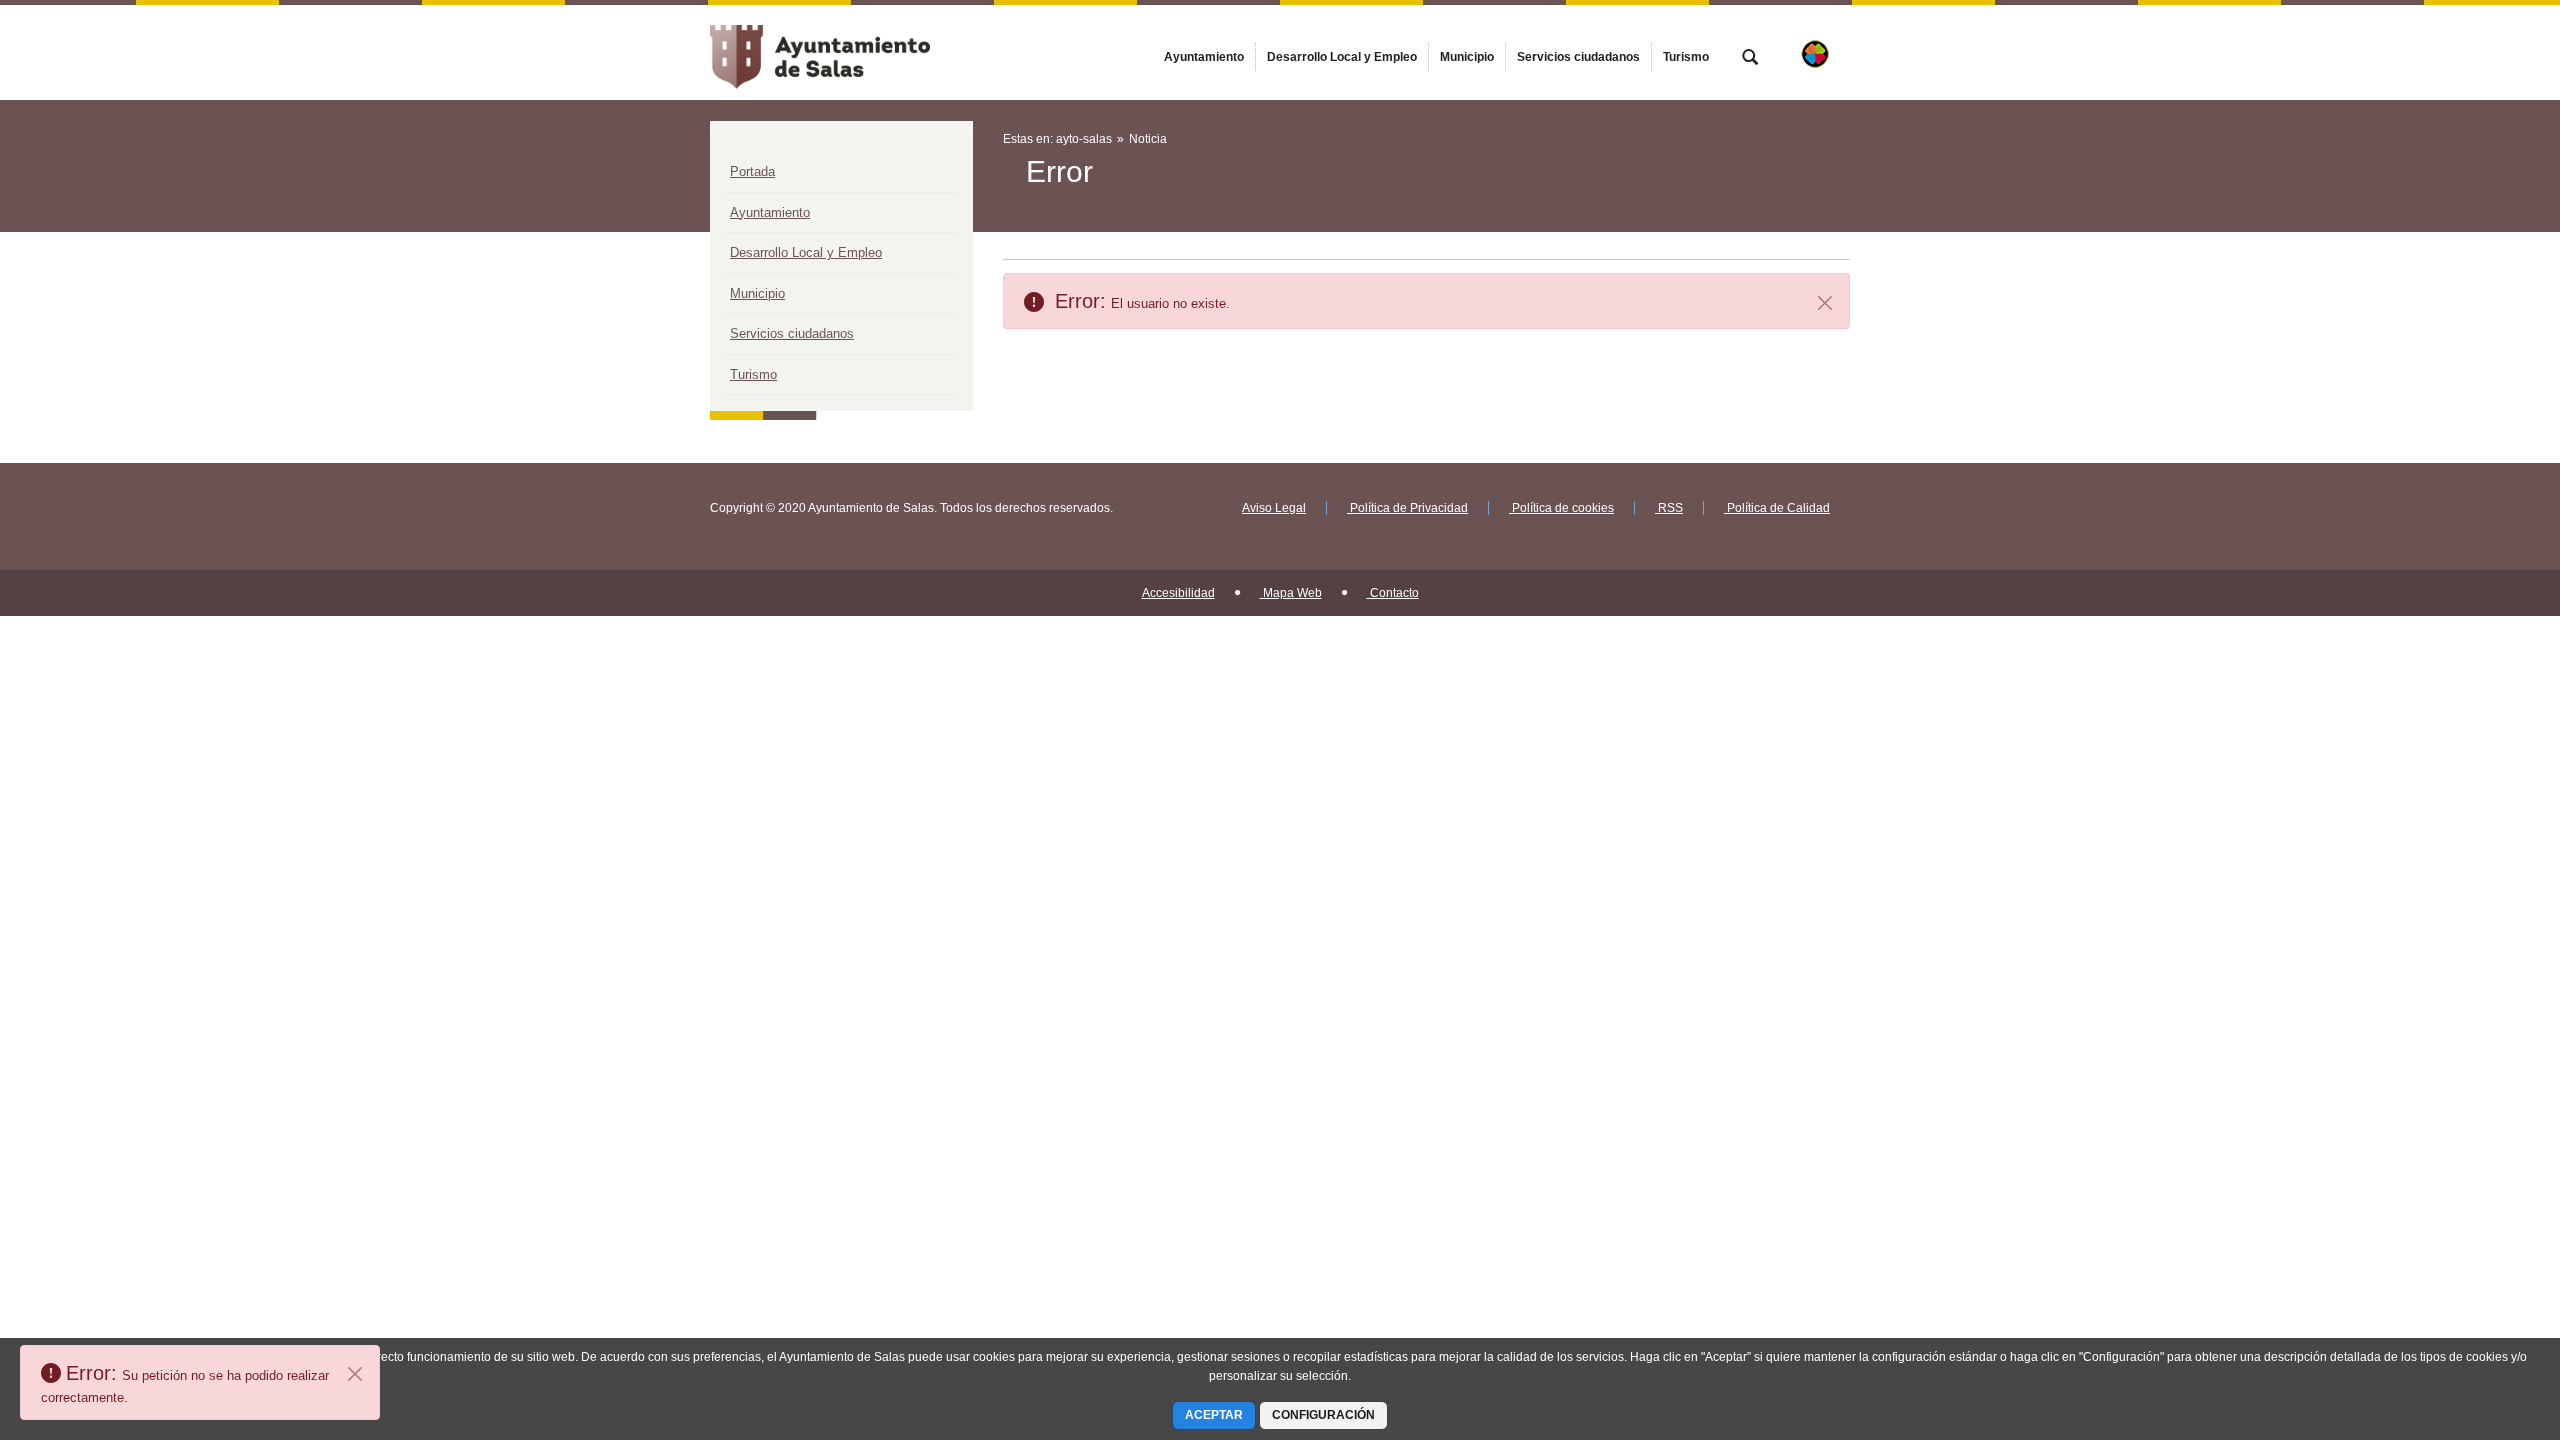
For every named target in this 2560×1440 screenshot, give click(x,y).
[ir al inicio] (2480, 1320)
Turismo (753, 374)
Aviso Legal (1274, 508)
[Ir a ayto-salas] (820, 52)
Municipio (757, 293)
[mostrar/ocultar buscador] (1750, 59)
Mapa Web (1291, 593)
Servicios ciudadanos (792, 333)
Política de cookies (1561, 508)
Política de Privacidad (1407, 508)
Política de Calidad (1777, 508)
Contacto (1393, 593)
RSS (1669, 508)
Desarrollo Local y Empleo (806, 252)
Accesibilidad (1178, 593)
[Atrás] (1011, 199)
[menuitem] (1204, 57)
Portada (752, 171)
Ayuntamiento (770, 212)
